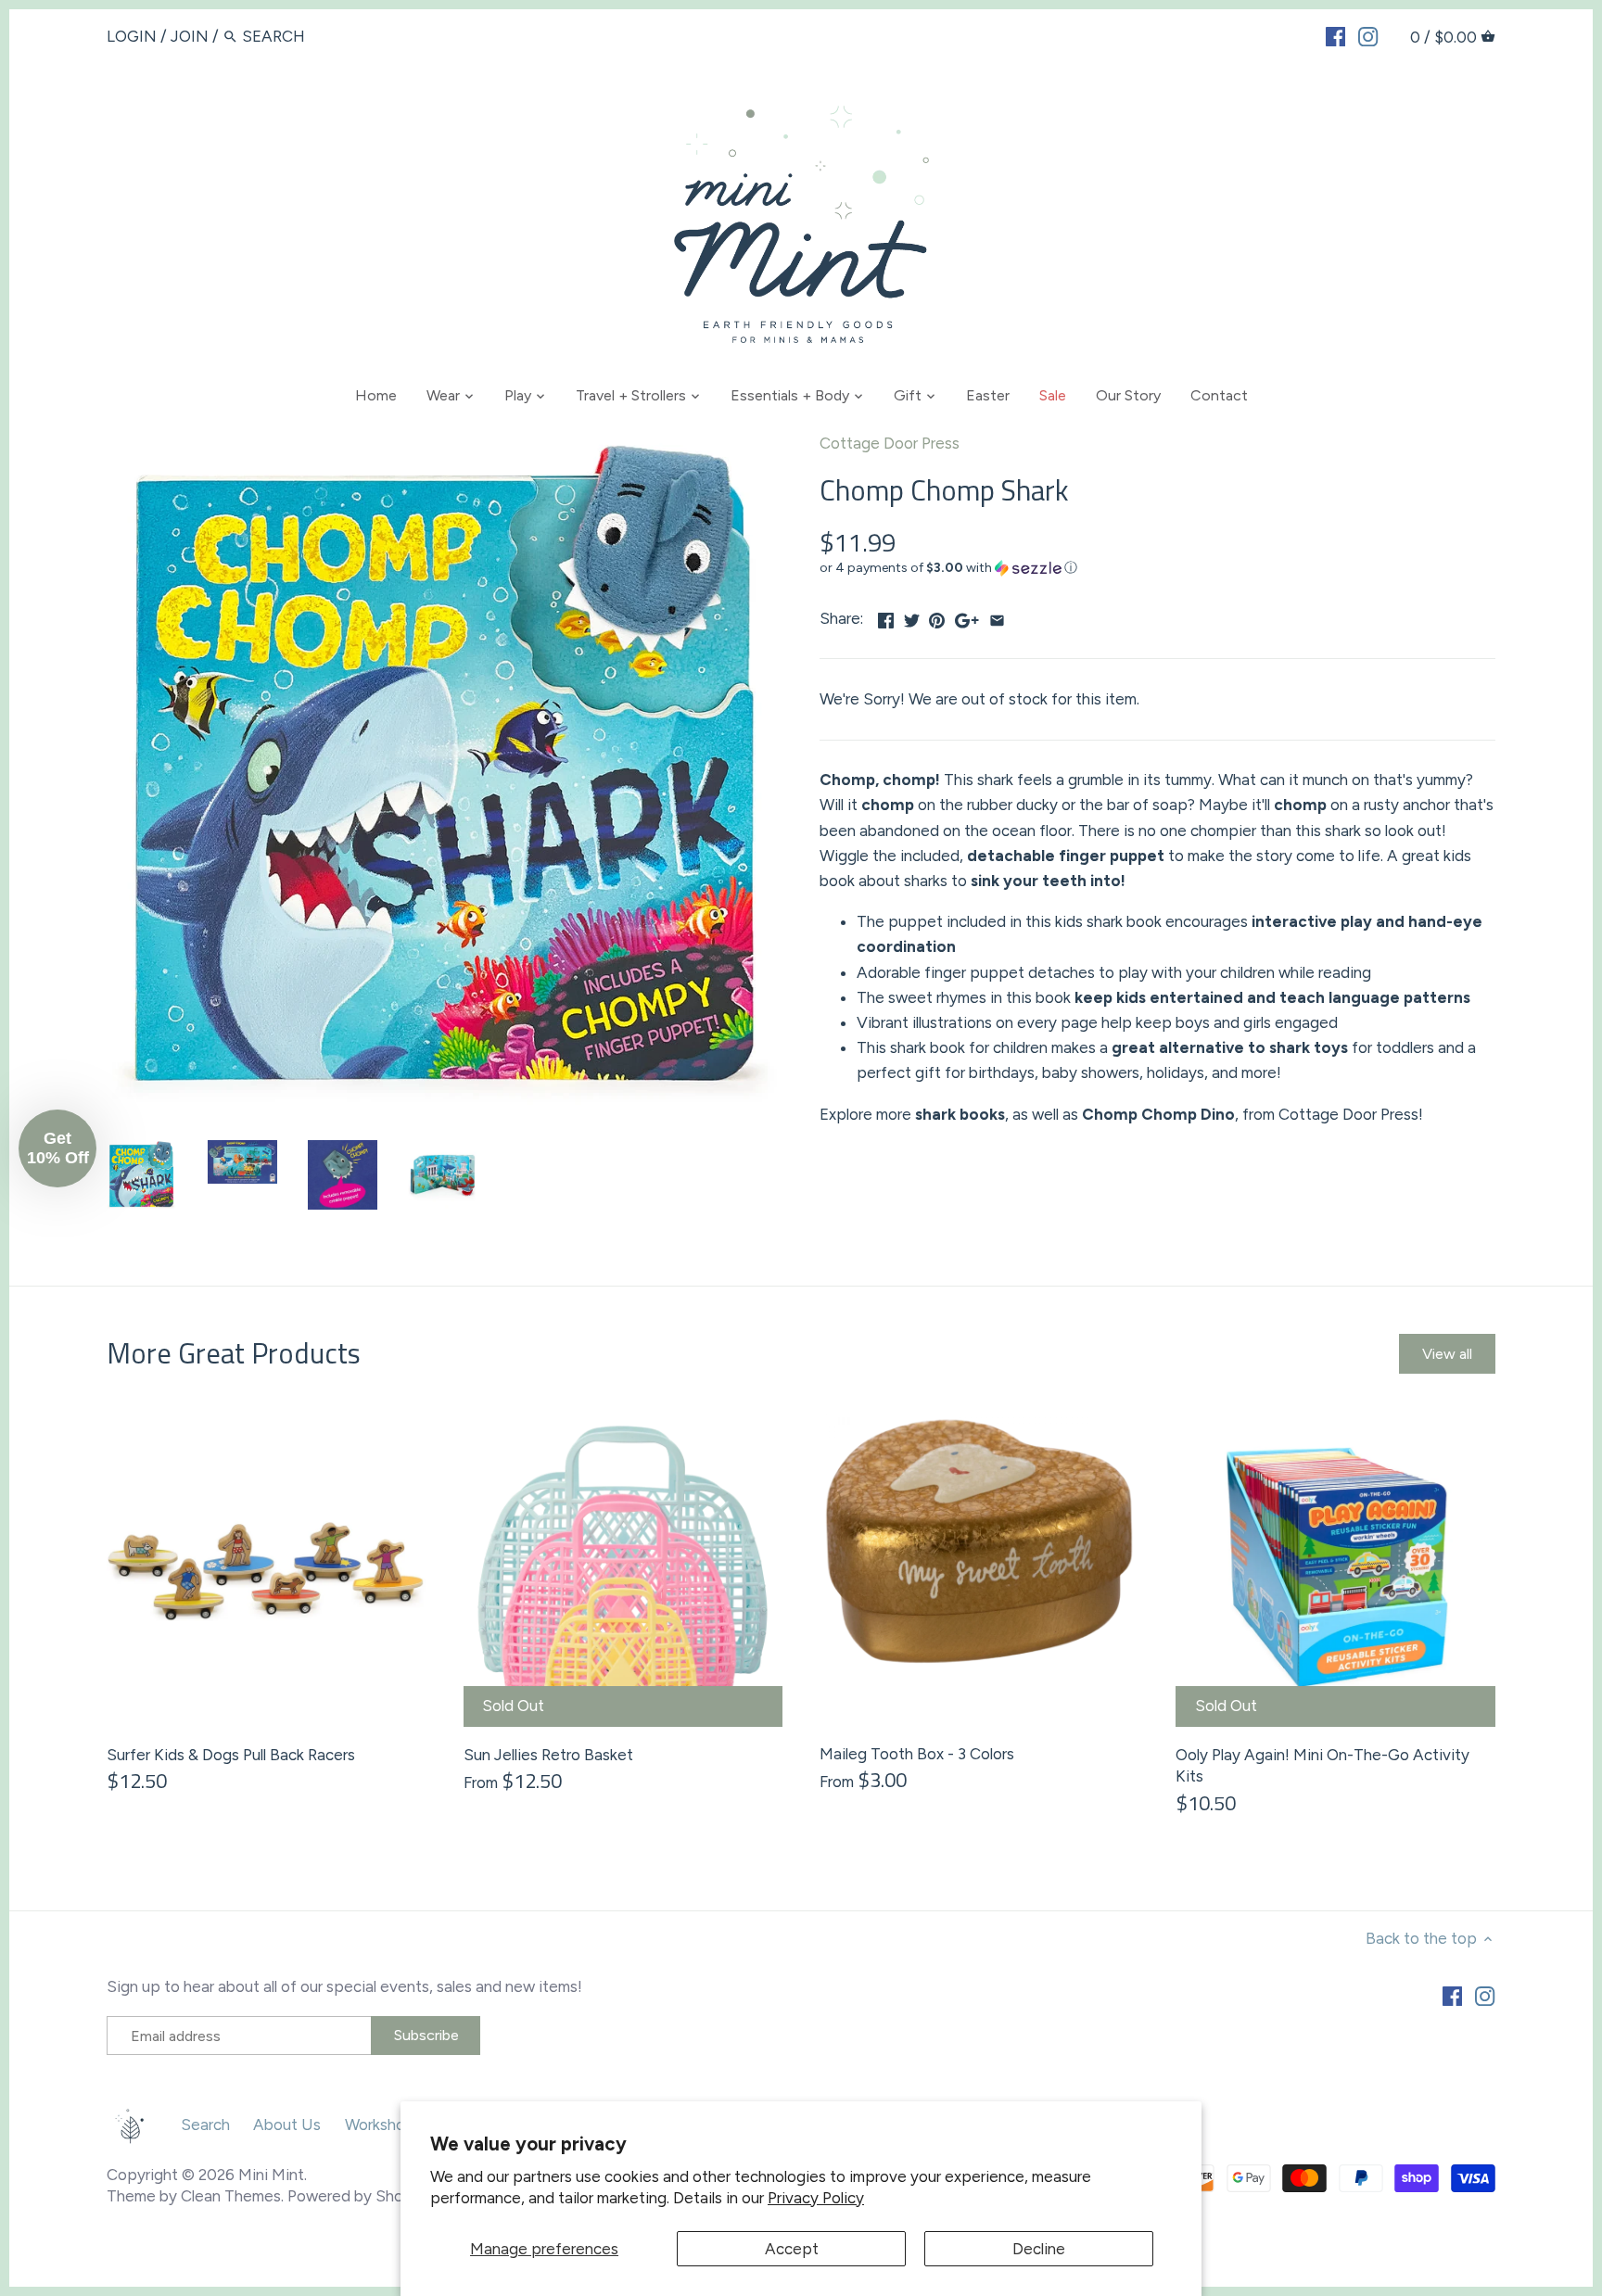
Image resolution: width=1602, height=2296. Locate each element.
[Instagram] (1368, 35)
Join (190, 36)
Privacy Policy (816, 2198)
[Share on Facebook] (886, 616)
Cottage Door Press (890, 443)
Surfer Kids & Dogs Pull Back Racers (231, 1755)
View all (1447, 1354)
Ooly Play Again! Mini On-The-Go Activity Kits (1322, 1766)
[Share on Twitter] (912, 616)
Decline (1039, 2249)
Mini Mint (271, 2175)
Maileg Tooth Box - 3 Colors (917, 1754)
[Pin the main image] (937, 616)
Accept (792, 2249)
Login (132, 36)
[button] (1157, 568)
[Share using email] (997, 616)
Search (205, 2125)
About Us (287, 2125)
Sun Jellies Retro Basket (548, 1755)
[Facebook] (1335, 35)
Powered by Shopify (360, 2196)
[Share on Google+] (967, 616)
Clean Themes (231, 2196)
